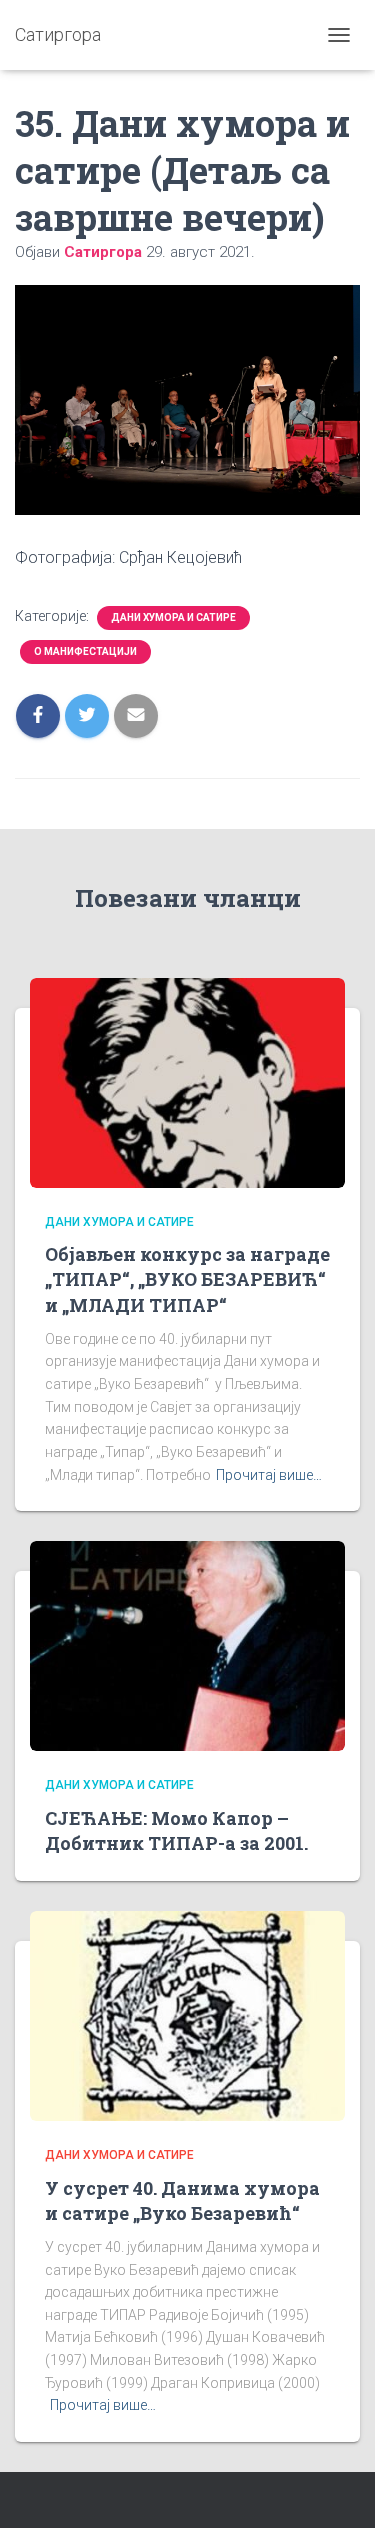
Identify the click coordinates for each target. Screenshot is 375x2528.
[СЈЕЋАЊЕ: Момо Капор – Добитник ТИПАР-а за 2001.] (187, 1645)
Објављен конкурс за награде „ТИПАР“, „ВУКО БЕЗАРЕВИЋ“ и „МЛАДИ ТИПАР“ (187, 1279)
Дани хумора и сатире (173, 617)
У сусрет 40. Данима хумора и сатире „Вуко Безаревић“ (182, 2200)
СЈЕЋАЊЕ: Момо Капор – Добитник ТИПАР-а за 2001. (176, 1830)
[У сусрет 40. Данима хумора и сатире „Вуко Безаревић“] (187, 2015)
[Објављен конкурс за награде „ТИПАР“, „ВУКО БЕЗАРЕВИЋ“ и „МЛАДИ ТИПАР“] (187, 1082)
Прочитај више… (269, 1475)
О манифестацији (85, 651)
